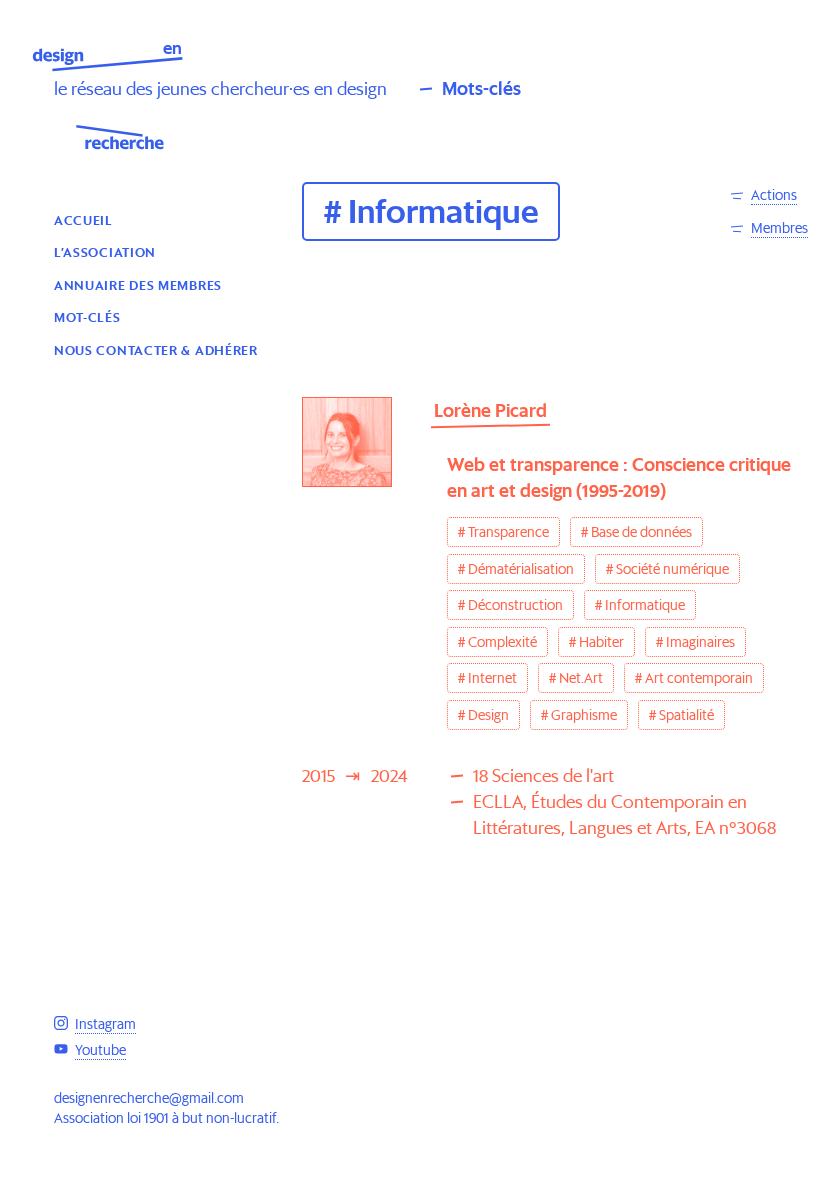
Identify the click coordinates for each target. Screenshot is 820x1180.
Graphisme (584, 715)
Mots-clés (481, 88)
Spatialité (686, 715)
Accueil (83, 219)
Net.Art (581, 678)
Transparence (508, 532)
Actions (774, 195)
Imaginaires (700, 642)
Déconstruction (515, 605)
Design (488, 715)
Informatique (645, 605)
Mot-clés (87, 316)
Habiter (601, 642)
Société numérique (672, 569)
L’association (105, 251)
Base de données (641, 532)
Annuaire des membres (138, 284)
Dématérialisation (521, 569)
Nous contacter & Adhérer (156, 349)
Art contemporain (699, 678)
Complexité (502, 642)
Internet (492, 678)
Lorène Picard (490, 410)
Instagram (105, 1024)
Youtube (100, 1050)
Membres (779, 228)
